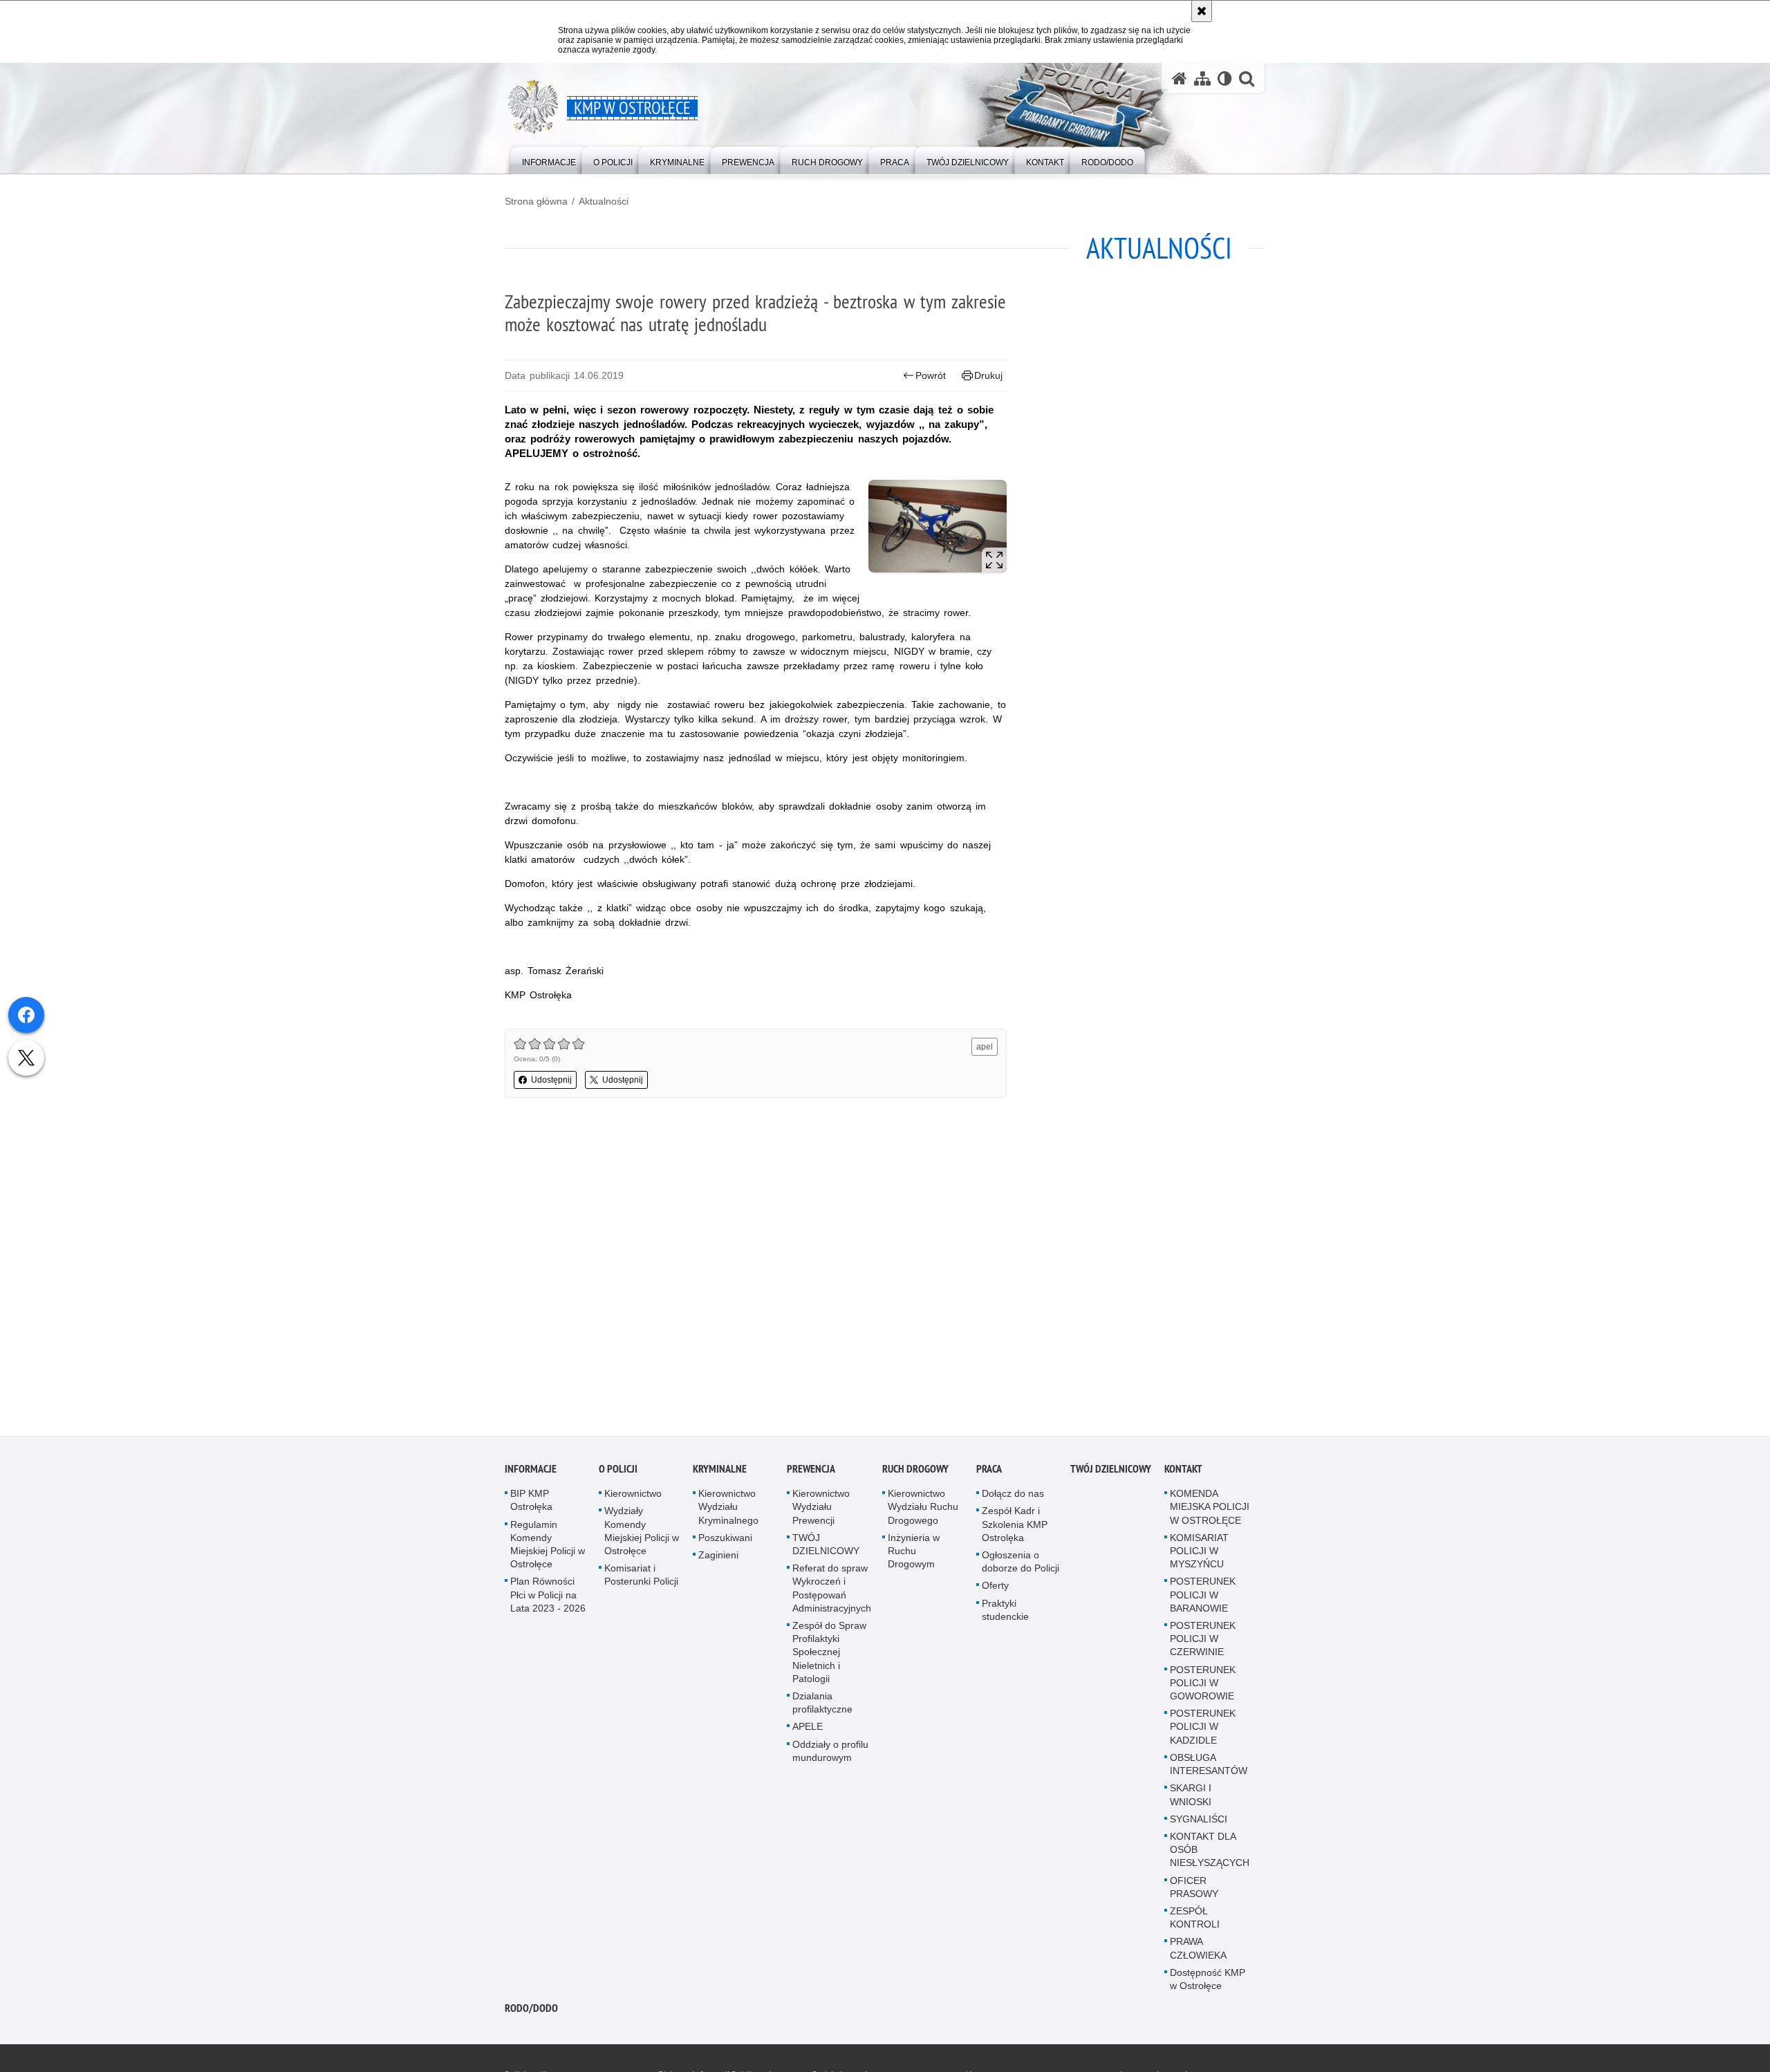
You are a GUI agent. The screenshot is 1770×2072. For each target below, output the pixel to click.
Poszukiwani (725, 1540)
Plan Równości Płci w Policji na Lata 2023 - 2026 (548, 1597)
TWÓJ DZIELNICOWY (826, 1547)
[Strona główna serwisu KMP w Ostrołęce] (1180, 78)
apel (985, 1047)
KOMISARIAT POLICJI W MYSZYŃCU (1199, 1553)
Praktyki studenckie (1005, 1613)
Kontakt (1183, 1472)
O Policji (618, 1472)
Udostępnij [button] (551, 1080)
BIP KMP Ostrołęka (531, 1503)
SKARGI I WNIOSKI (1191, 1797)
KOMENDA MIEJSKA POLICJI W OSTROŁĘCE (1210, 1509)
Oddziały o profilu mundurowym (830, 1754)
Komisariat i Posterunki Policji (641, 1577)
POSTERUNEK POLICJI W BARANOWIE (1203, 1597)
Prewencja (811, 1472)
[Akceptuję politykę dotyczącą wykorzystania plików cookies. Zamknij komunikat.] (1202, 11)
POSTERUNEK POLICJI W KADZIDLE (1203, 1729)
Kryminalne (720, 1472)
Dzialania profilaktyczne (822, 1705)
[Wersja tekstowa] (1225, 78)
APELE (808, 1729)
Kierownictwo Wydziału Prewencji (821, 1509)
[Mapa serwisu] (1202, 78)
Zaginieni (718, 1558)
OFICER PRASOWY (1194, 1889)
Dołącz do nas (1013, 1496)
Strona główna (536, 201)
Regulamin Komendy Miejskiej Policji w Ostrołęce (548, 1547)
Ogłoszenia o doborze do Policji (1021, 1564)
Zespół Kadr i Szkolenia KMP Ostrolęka (1015, 1527)
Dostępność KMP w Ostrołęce (1208, 1982)
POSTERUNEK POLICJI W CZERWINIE (1203, 1641)
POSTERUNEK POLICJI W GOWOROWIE (1203, 1686)
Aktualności (604, 201)
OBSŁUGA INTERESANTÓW (1209, 1767)
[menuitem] (549, 159)
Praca (989, 1472)
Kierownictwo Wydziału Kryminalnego (728, 1509)
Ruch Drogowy (915, 1472)
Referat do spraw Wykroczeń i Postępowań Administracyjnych (832, 1591)
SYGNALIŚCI (1199, 1822)
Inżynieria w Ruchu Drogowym (914, 1553)
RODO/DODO (531, 2011)
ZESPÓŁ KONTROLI (1195, 1920)
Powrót (931, 375)
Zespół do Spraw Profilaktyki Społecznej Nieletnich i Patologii (829, 1655)
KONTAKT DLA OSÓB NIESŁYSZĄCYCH (1210, 1852)
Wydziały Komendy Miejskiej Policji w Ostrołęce (642, 1533)
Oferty (995, 1588)
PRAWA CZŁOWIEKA (1198, 1951)
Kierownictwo (633, 1496)
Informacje (531, 1472)
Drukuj (988, 375)
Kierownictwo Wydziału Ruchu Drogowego (923, 1509)
